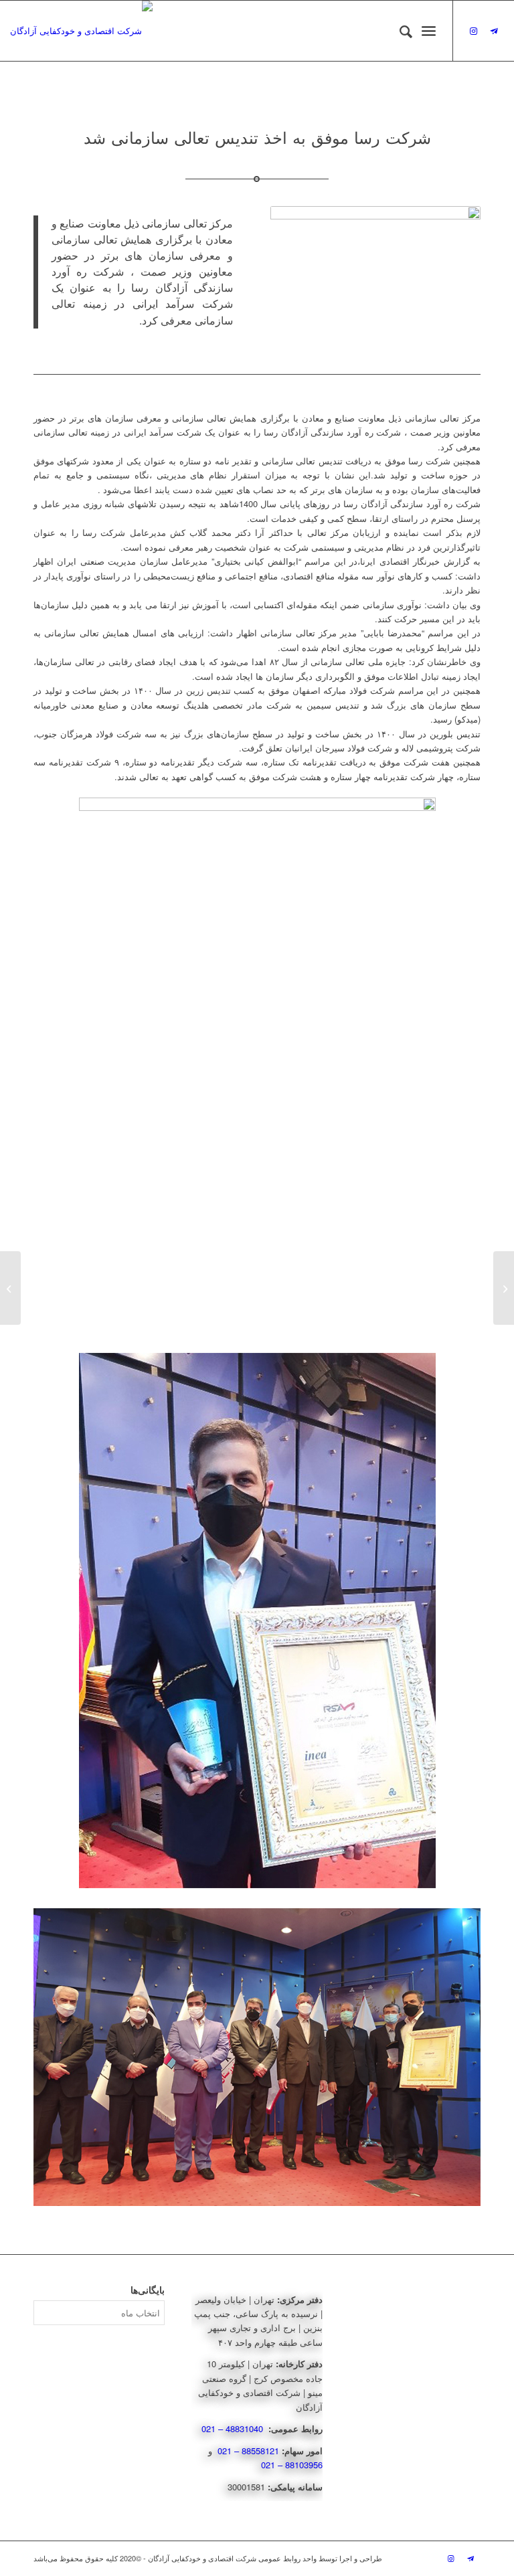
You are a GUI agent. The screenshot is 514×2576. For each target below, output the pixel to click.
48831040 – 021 (234, 2428)
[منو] (429, 31)
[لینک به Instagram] (474, 31)
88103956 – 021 (292, 2465)
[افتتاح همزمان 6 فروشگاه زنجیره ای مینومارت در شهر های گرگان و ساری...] (504, 1288)
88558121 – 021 (248, 2451)
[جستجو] (399, 31)
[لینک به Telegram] (494, 31)
